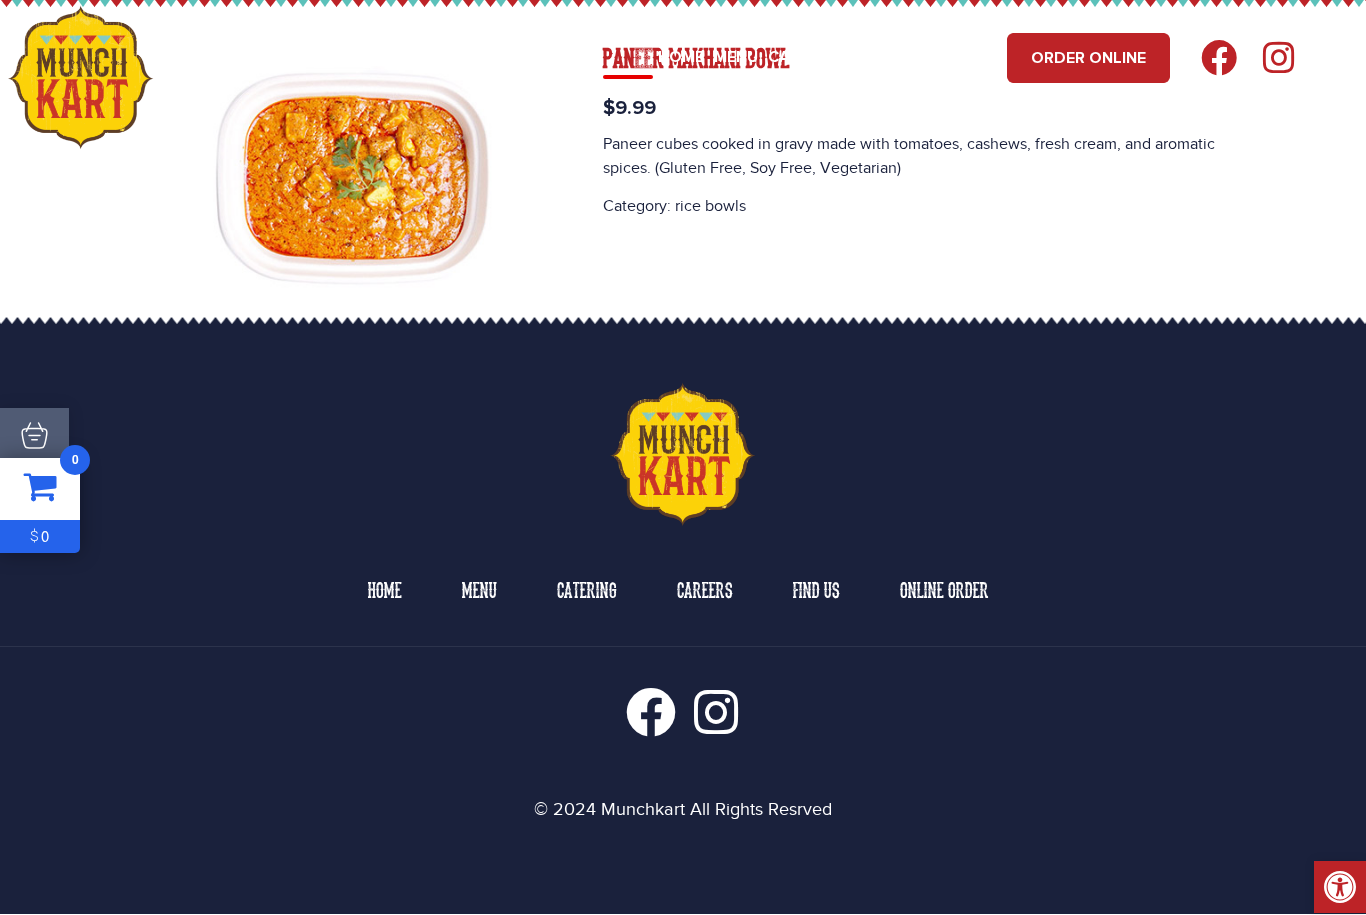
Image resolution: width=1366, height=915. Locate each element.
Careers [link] (891, 57)
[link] (1340, 887)
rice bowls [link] (710, 206)
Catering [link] (807, 57)
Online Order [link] (944, 589)
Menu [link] (736, 57)
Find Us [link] (966, 57)
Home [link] (681, 57)
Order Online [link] (1088, 58)
